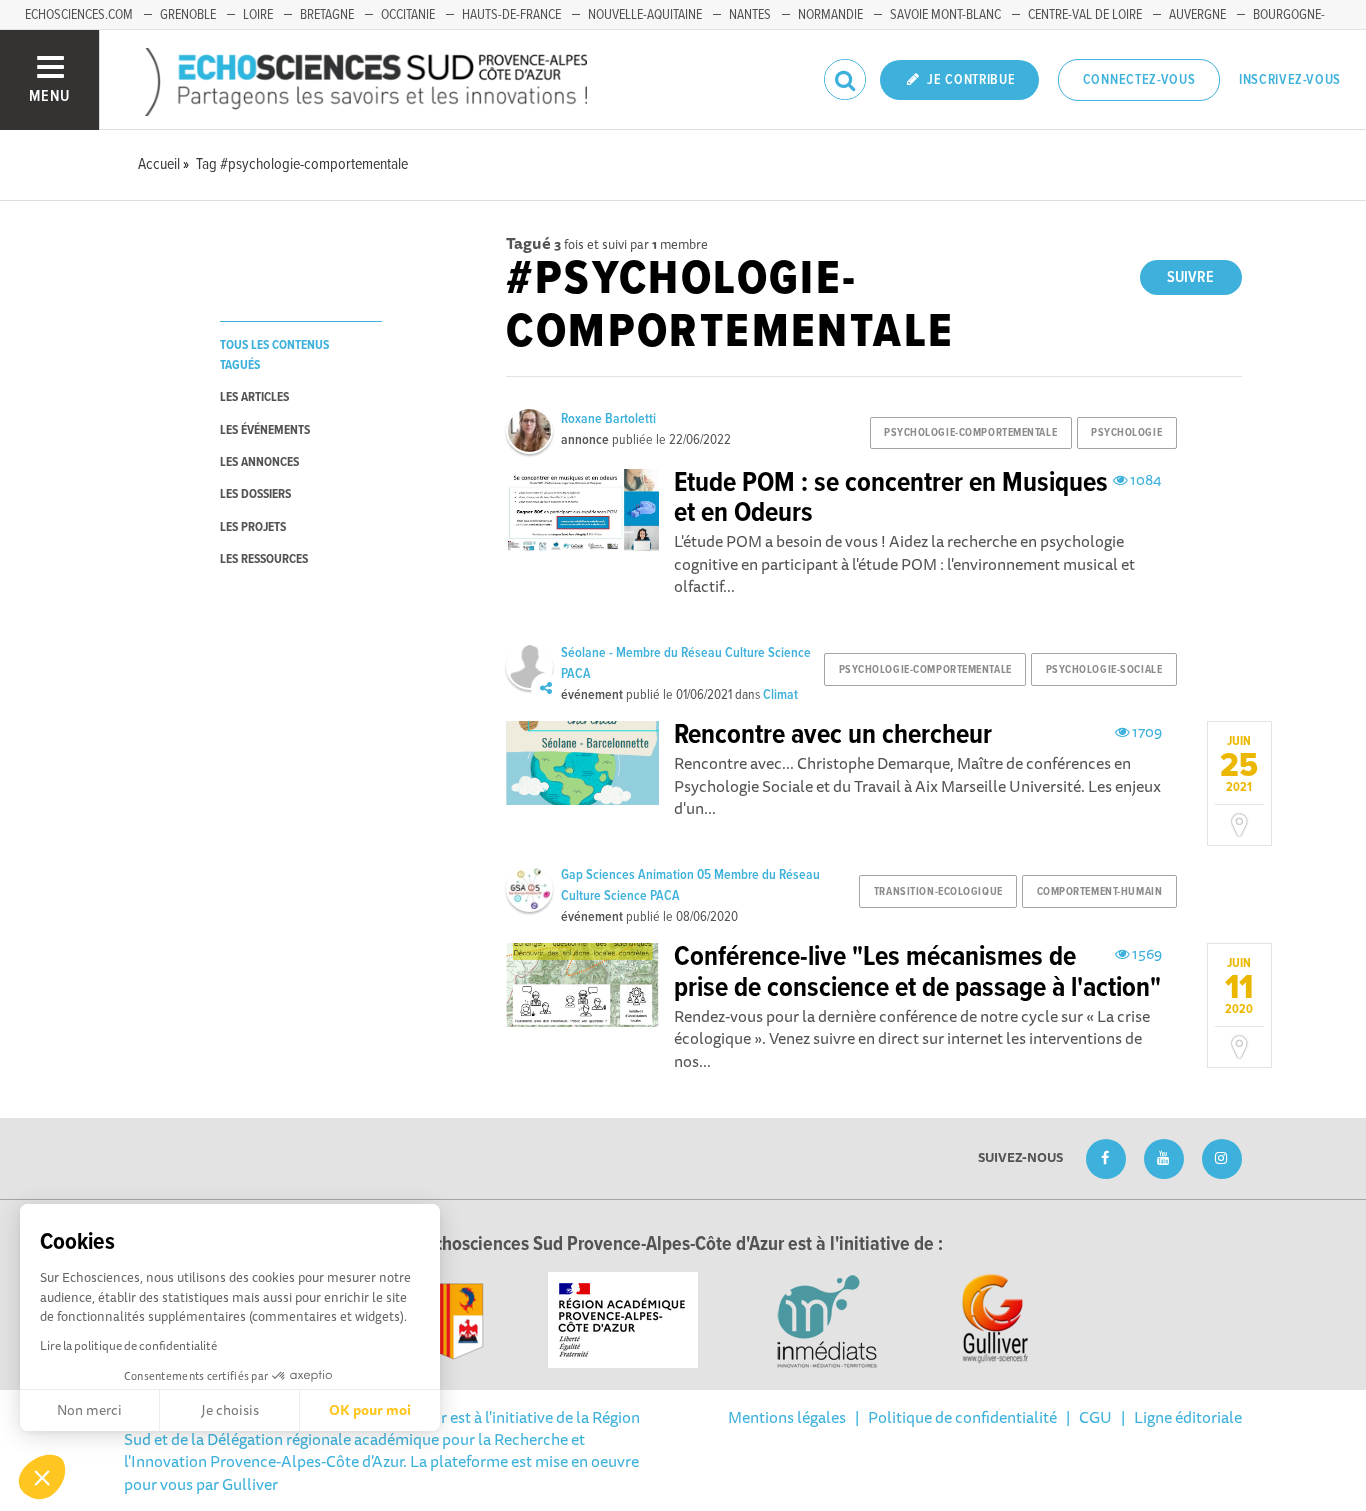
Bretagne (327, 15)
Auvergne (1197, 15)
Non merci (89, 1410)
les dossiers (255, 494)
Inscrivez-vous (1290, 80)
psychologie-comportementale (970, 433)
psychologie (1126, 433)
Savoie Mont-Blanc (945, 15)
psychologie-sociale (1104, 670)
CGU (1095, 1417)
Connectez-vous (1139, 80)
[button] (42, 1477)
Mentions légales (787, 1417)
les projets (253, 527)
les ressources (264, 559)
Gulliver (250, 1484)
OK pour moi (370, 1410)
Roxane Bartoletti (608, 419)
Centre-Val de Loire (1085, 15)
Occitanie (408, 15)
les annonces (259, 462)
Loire (258, 15)
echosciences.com (79, 15)
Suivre (1190, 277)
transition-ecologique (938, 892)
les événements (265, 430)
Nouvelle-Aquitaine (645, 15)
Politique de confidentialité (962, 1417)
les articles (254, 397)
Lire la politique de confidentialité (128, 1345)
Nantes (750, 15)
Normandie (830, 15)
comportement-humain (1100, 892)
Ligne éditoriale (1188, 1417)
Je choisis (230, 1410)
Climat (780, 695)
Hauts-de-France (511, 15)
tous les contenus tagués (274, 355)
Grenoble (188, 15)
